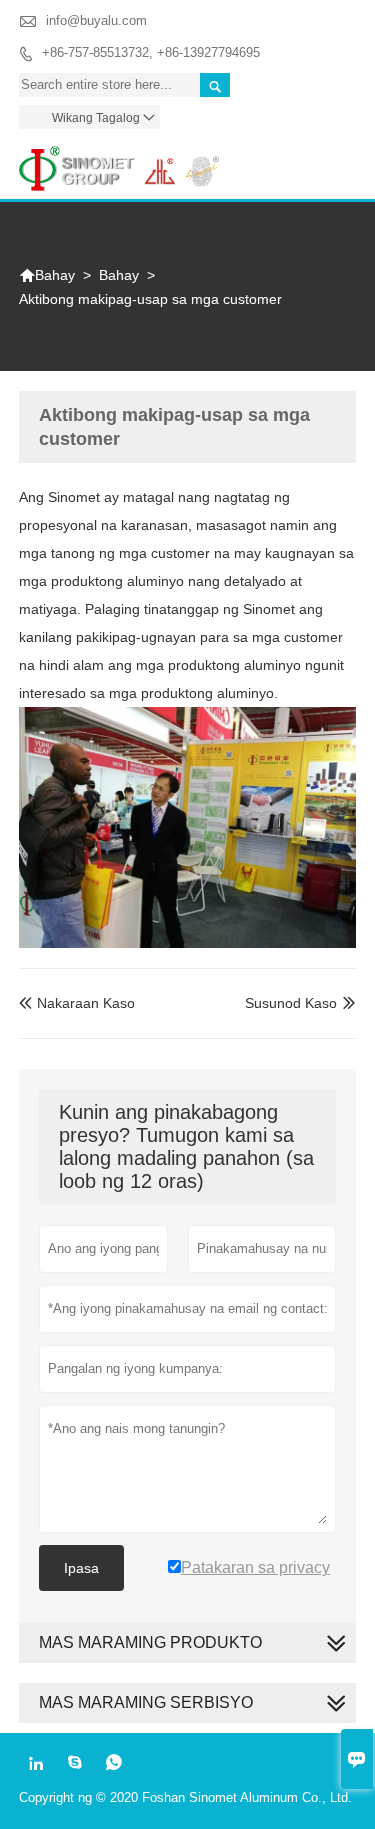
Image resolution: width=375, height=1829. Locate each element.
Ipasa (81, 1568)
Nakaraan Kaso (77, 1003)
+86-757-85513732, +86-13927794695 (151, 52)
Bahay (47, 275)
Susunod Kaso (291, 1003)
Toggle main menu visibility (331, 161)
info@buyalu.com (96, 20)
